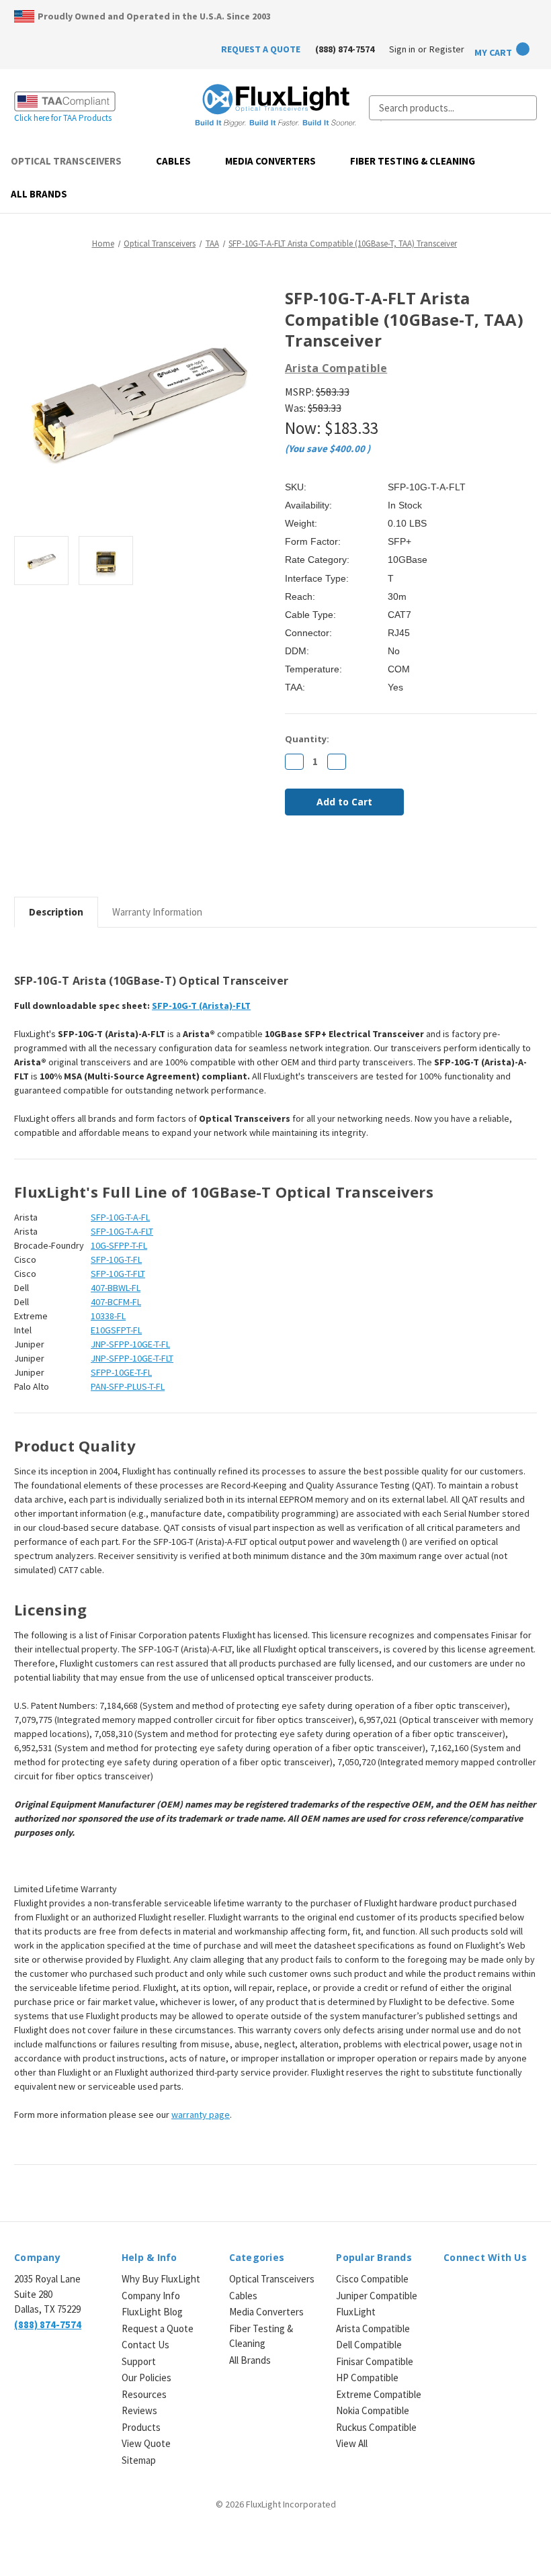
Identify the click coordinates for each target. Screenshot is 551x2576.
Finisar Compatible (375, 2361)
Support (139, 2361)
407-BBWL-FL (116, 1288)
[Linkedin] (383, 862)
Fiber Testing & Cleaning (413, 161)
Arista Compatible (373, 2328)
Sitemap (139, 2460)
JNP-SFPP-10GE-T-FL (130, 1344)
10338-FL (108, 1316)
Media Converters (270, 161)
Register (447, 49)
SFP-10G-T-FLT (118, 1274)
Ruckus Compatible (376, 2427)
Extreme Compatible (379, 2394)
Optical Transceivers (66, 161)
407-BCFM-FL (116, 1302)
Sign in (402, 49)
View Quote (146, 2443)
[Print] (337, 862)
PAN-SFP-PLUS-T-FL (128, 1386)
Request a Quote (158, 2328)
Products (141, 2427)
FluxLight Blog (152, 2312)
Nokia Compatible (373, 2410)
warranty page (201, 2115)
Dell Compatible (369, 2345)
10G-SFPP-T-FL (119, 1245)
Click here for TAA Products (63, 118)
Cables (173, 161)
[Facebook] (292, 862)
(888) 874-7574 (345, 49)
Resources (144, 2394)
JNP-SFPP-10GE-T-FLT (132, 1358)
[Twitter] (360, 862)
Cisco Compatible (372, 2279)
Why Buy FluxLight (161, 2279)
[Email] (314, 862)
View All (352, 2443)
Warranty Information (157, 912)
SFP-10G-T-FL (116, 1259)
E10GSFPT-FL (116, 1330)
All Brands (39, 194)
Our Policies (146, 2378)
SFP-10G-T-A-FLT (122, 1231)
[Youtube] (521, 2288)
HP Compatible (367, 2378)
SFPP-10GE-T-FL (121, 1372)
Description (56, 912)
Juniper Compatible (377, 2296)
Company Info (151, 2296)
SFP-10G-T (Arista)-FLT (201, 1006)
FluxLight (356, 2312)
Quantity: (307, 739)
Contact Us (145, 2345)
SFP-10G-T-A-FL (120, 1217)
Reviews (139, 2410)
